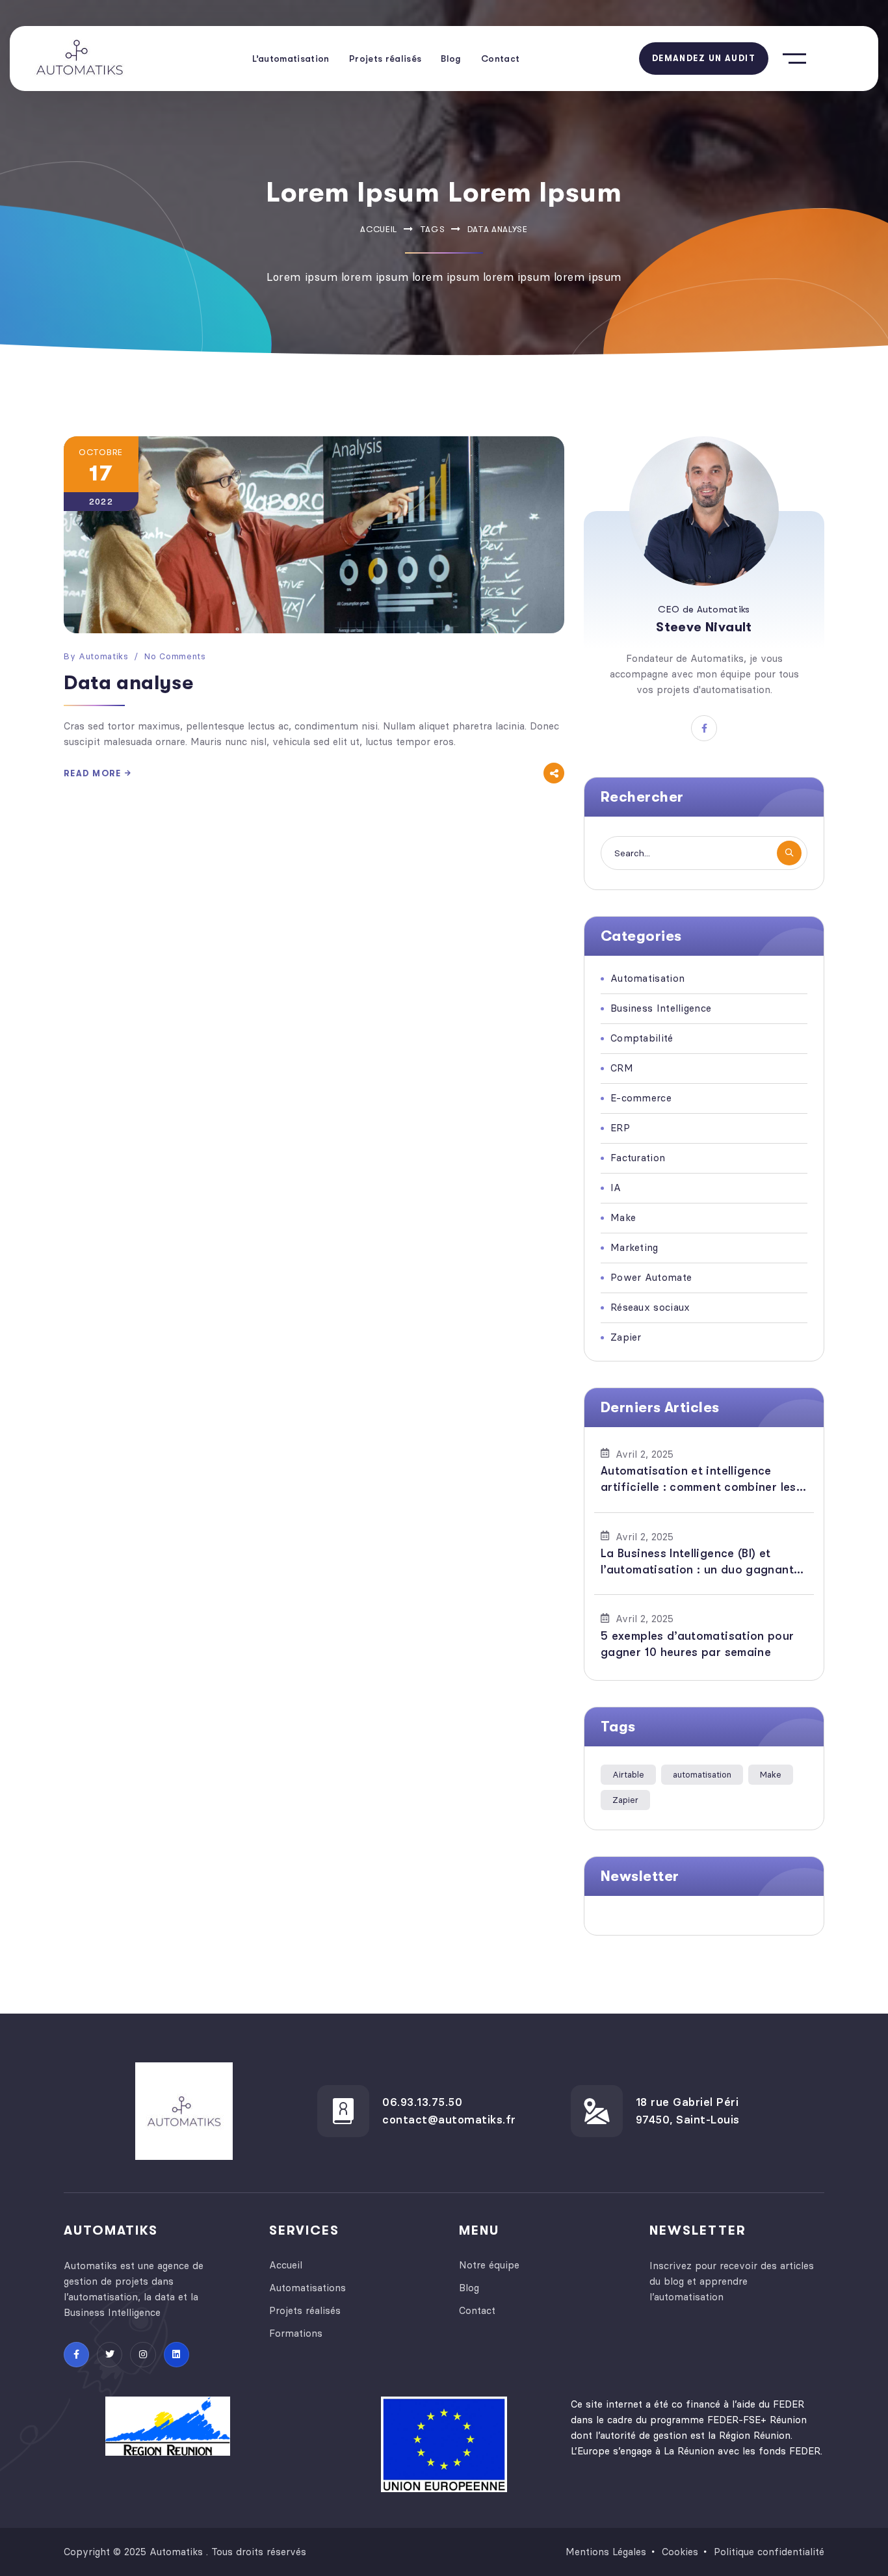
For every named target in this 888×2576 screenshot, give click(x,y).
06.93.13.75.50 (422, 2102)
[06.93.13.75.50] (343, 2111)
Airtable (628, 1774)
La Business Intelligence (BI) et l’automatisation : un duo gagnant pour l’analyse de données (697, 1562)
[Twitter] (110, 2355)
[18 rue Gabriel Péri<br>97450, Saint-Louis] (597, 2111)
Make (771, 1774)
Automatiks (104, 656)
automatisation (702, 1774)
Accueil (379, 229)
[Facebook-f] (76, 2355)
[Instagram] (143, 2355)
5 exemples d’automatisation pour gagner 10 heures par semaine (698, 1644)
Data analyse (128, 683)
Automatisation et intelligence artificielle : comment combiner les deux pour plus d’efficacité (699, 1480)
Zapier (625, 1800)
